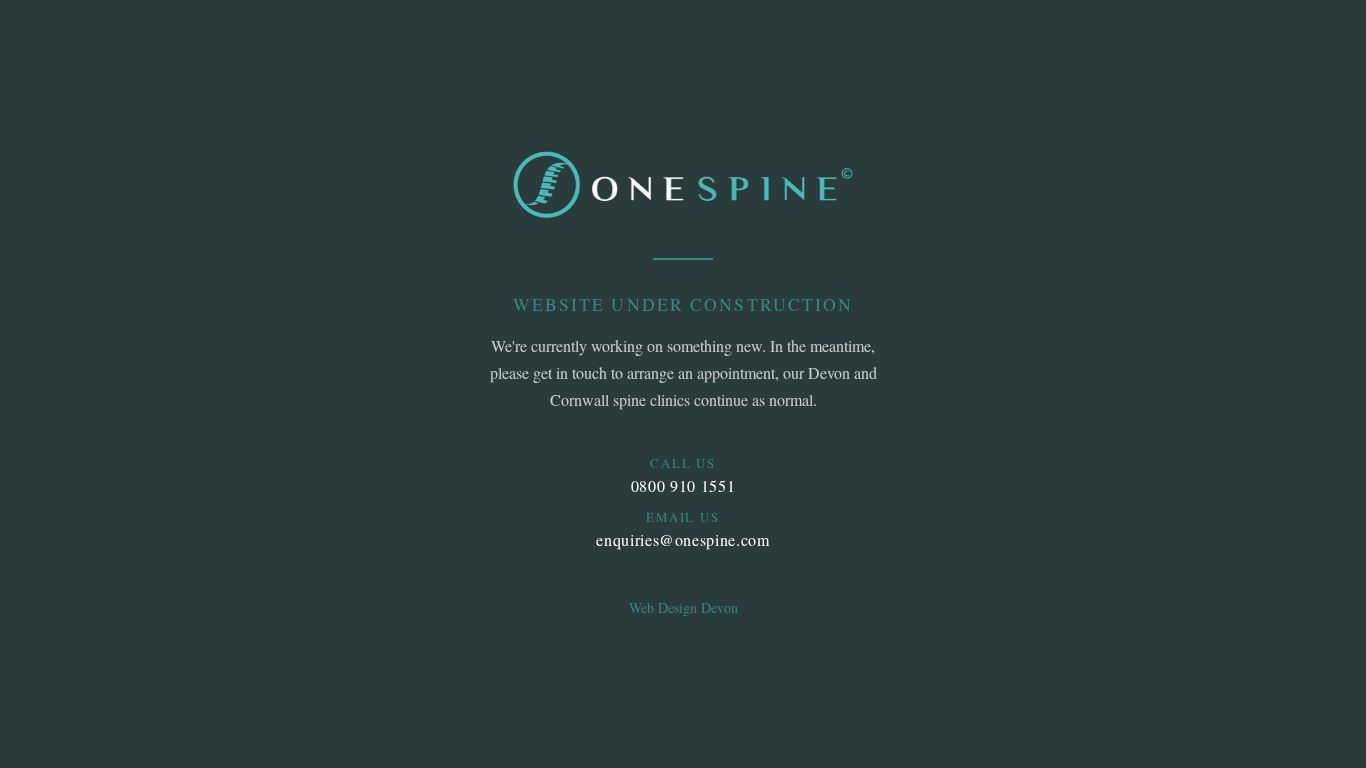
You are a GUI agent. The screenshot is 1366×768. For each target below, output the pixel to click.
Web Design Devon (683, 607)
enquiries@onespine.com (682, 539)
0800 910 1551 (683, 485)
